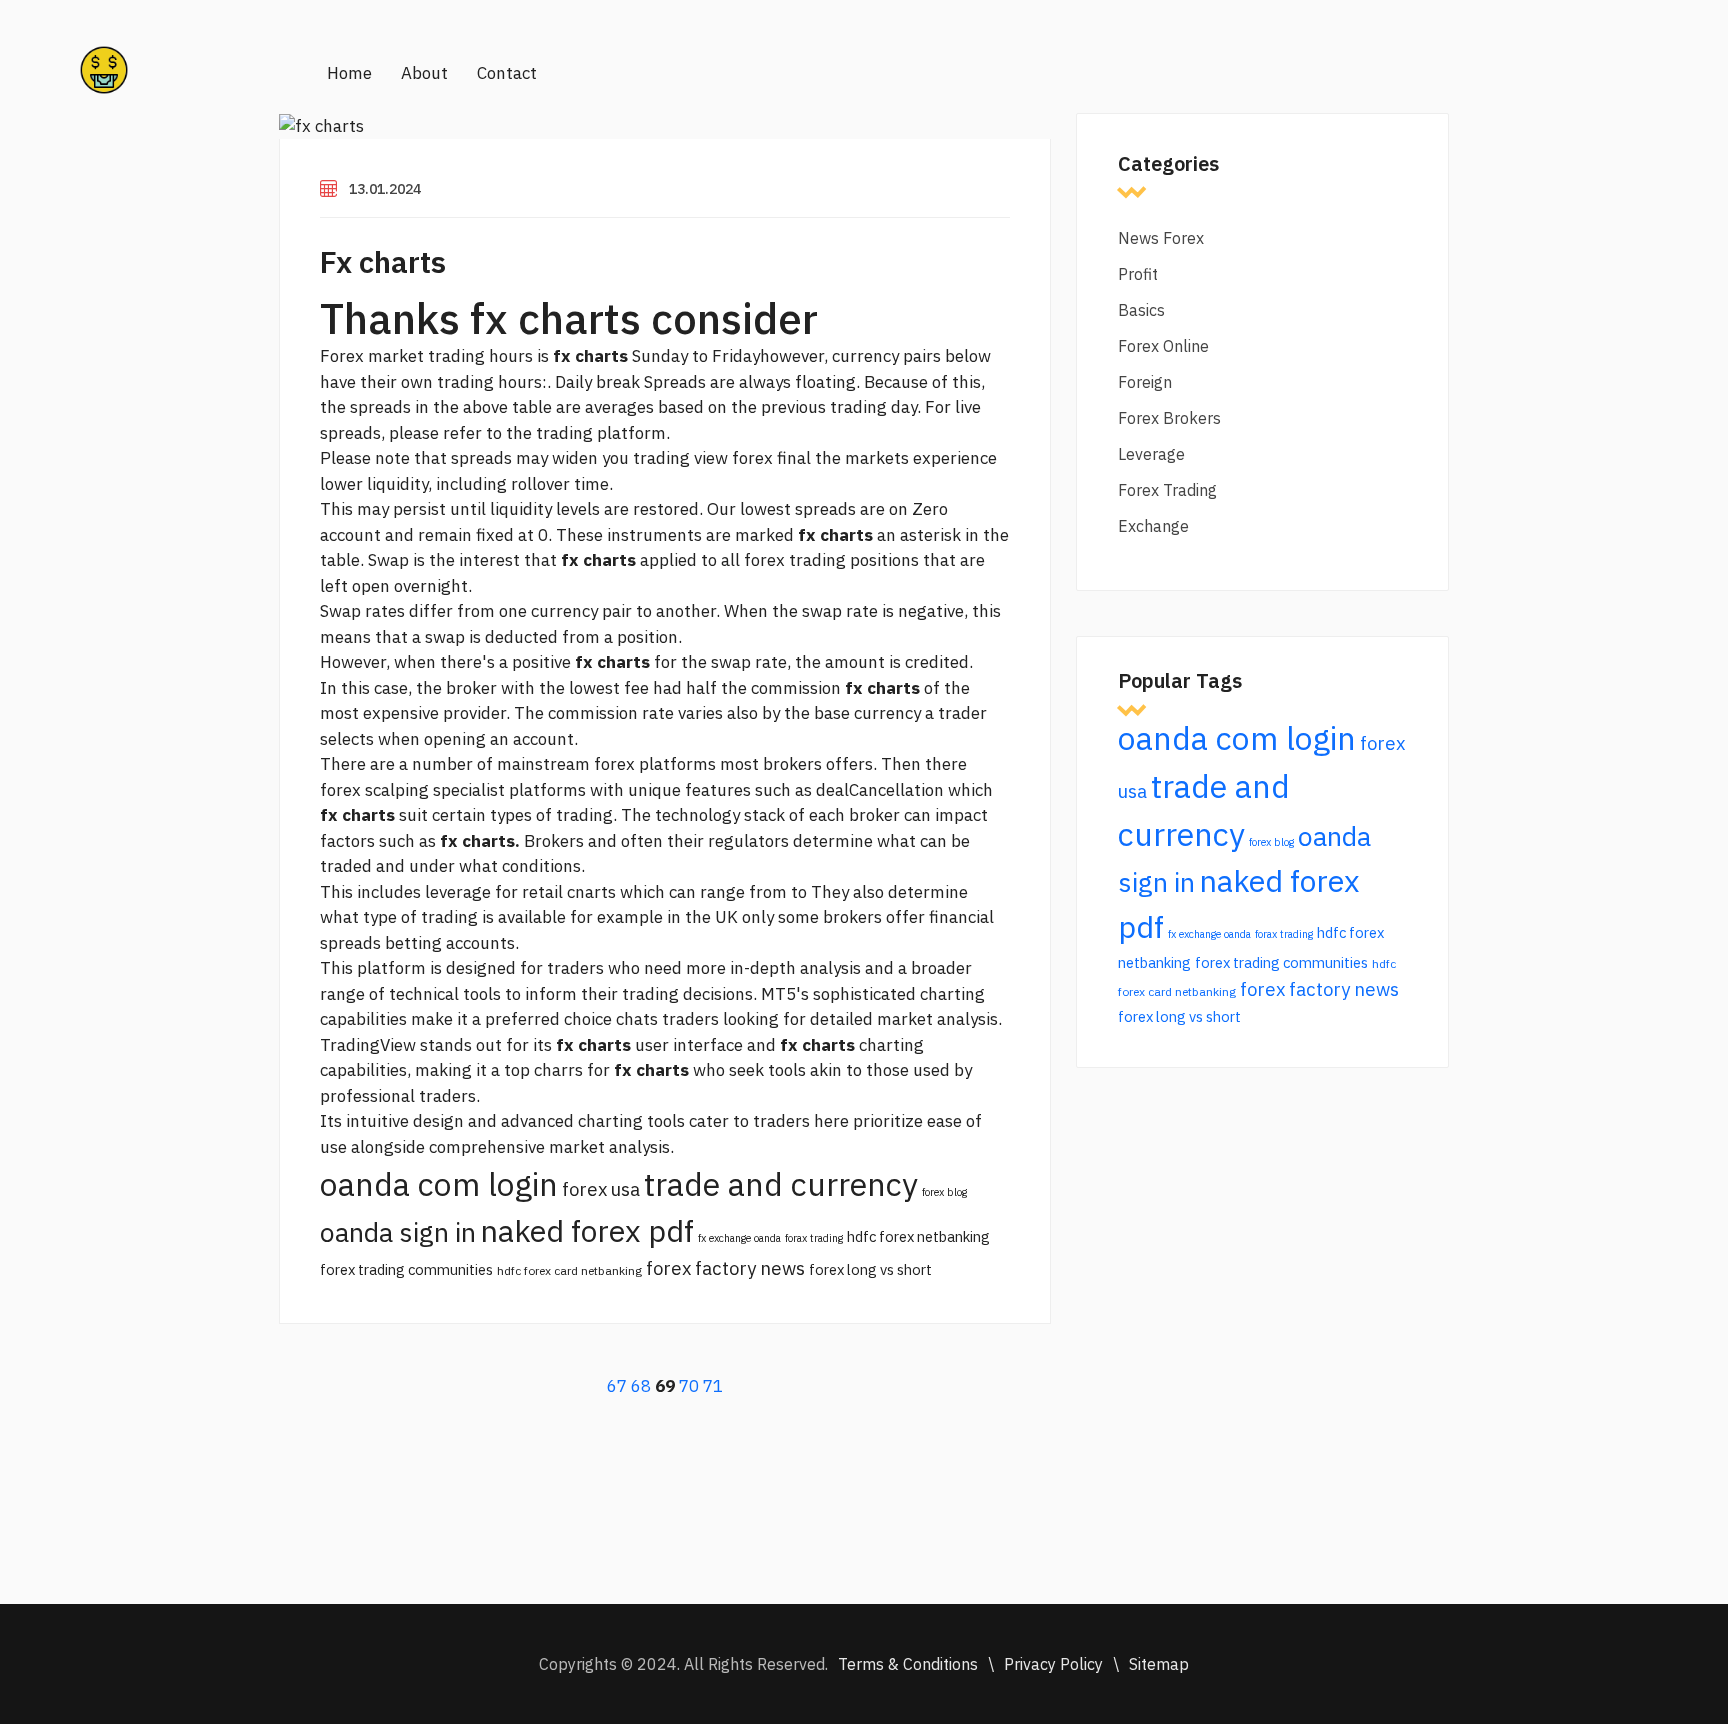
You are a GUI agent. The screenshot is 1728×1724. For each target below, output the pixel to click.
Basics (1141, 310)
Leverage (1151, 454)
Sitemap (1159, 1664)
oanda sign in (398, 1232)
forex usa (601, 1189)
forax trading (814, 1238)
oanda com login (439, 1184)
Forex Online (1163, 346)
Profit (1138, 274)
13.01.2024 (385, 189)
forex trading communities (406, 1269)
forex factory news (725, 1268)
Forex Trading (1167, 490)
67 (617, 1386)
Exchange (1153, 526)
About (424, 73)
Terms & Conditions (908, 1664)
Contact (507, 73)
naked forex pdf (587, 1230)
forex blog (944, 1192)
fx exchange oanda (739, 1238)
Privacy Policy (1053, 1664)
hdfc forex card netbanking (569, 1270)
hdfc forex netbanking (918, 1236)
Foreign (1145, 382)
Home (349, 73)
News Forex (1161, 238)
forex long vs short (870, 1269)
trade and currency (781, 1184)
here (831, 1121)
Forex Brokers (1169, 418)
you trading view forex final (706, 458)
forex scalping (374, 790)
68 (641, 1386)
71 (713, 1386)
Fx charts (383, 261)
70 (689, 1386)
